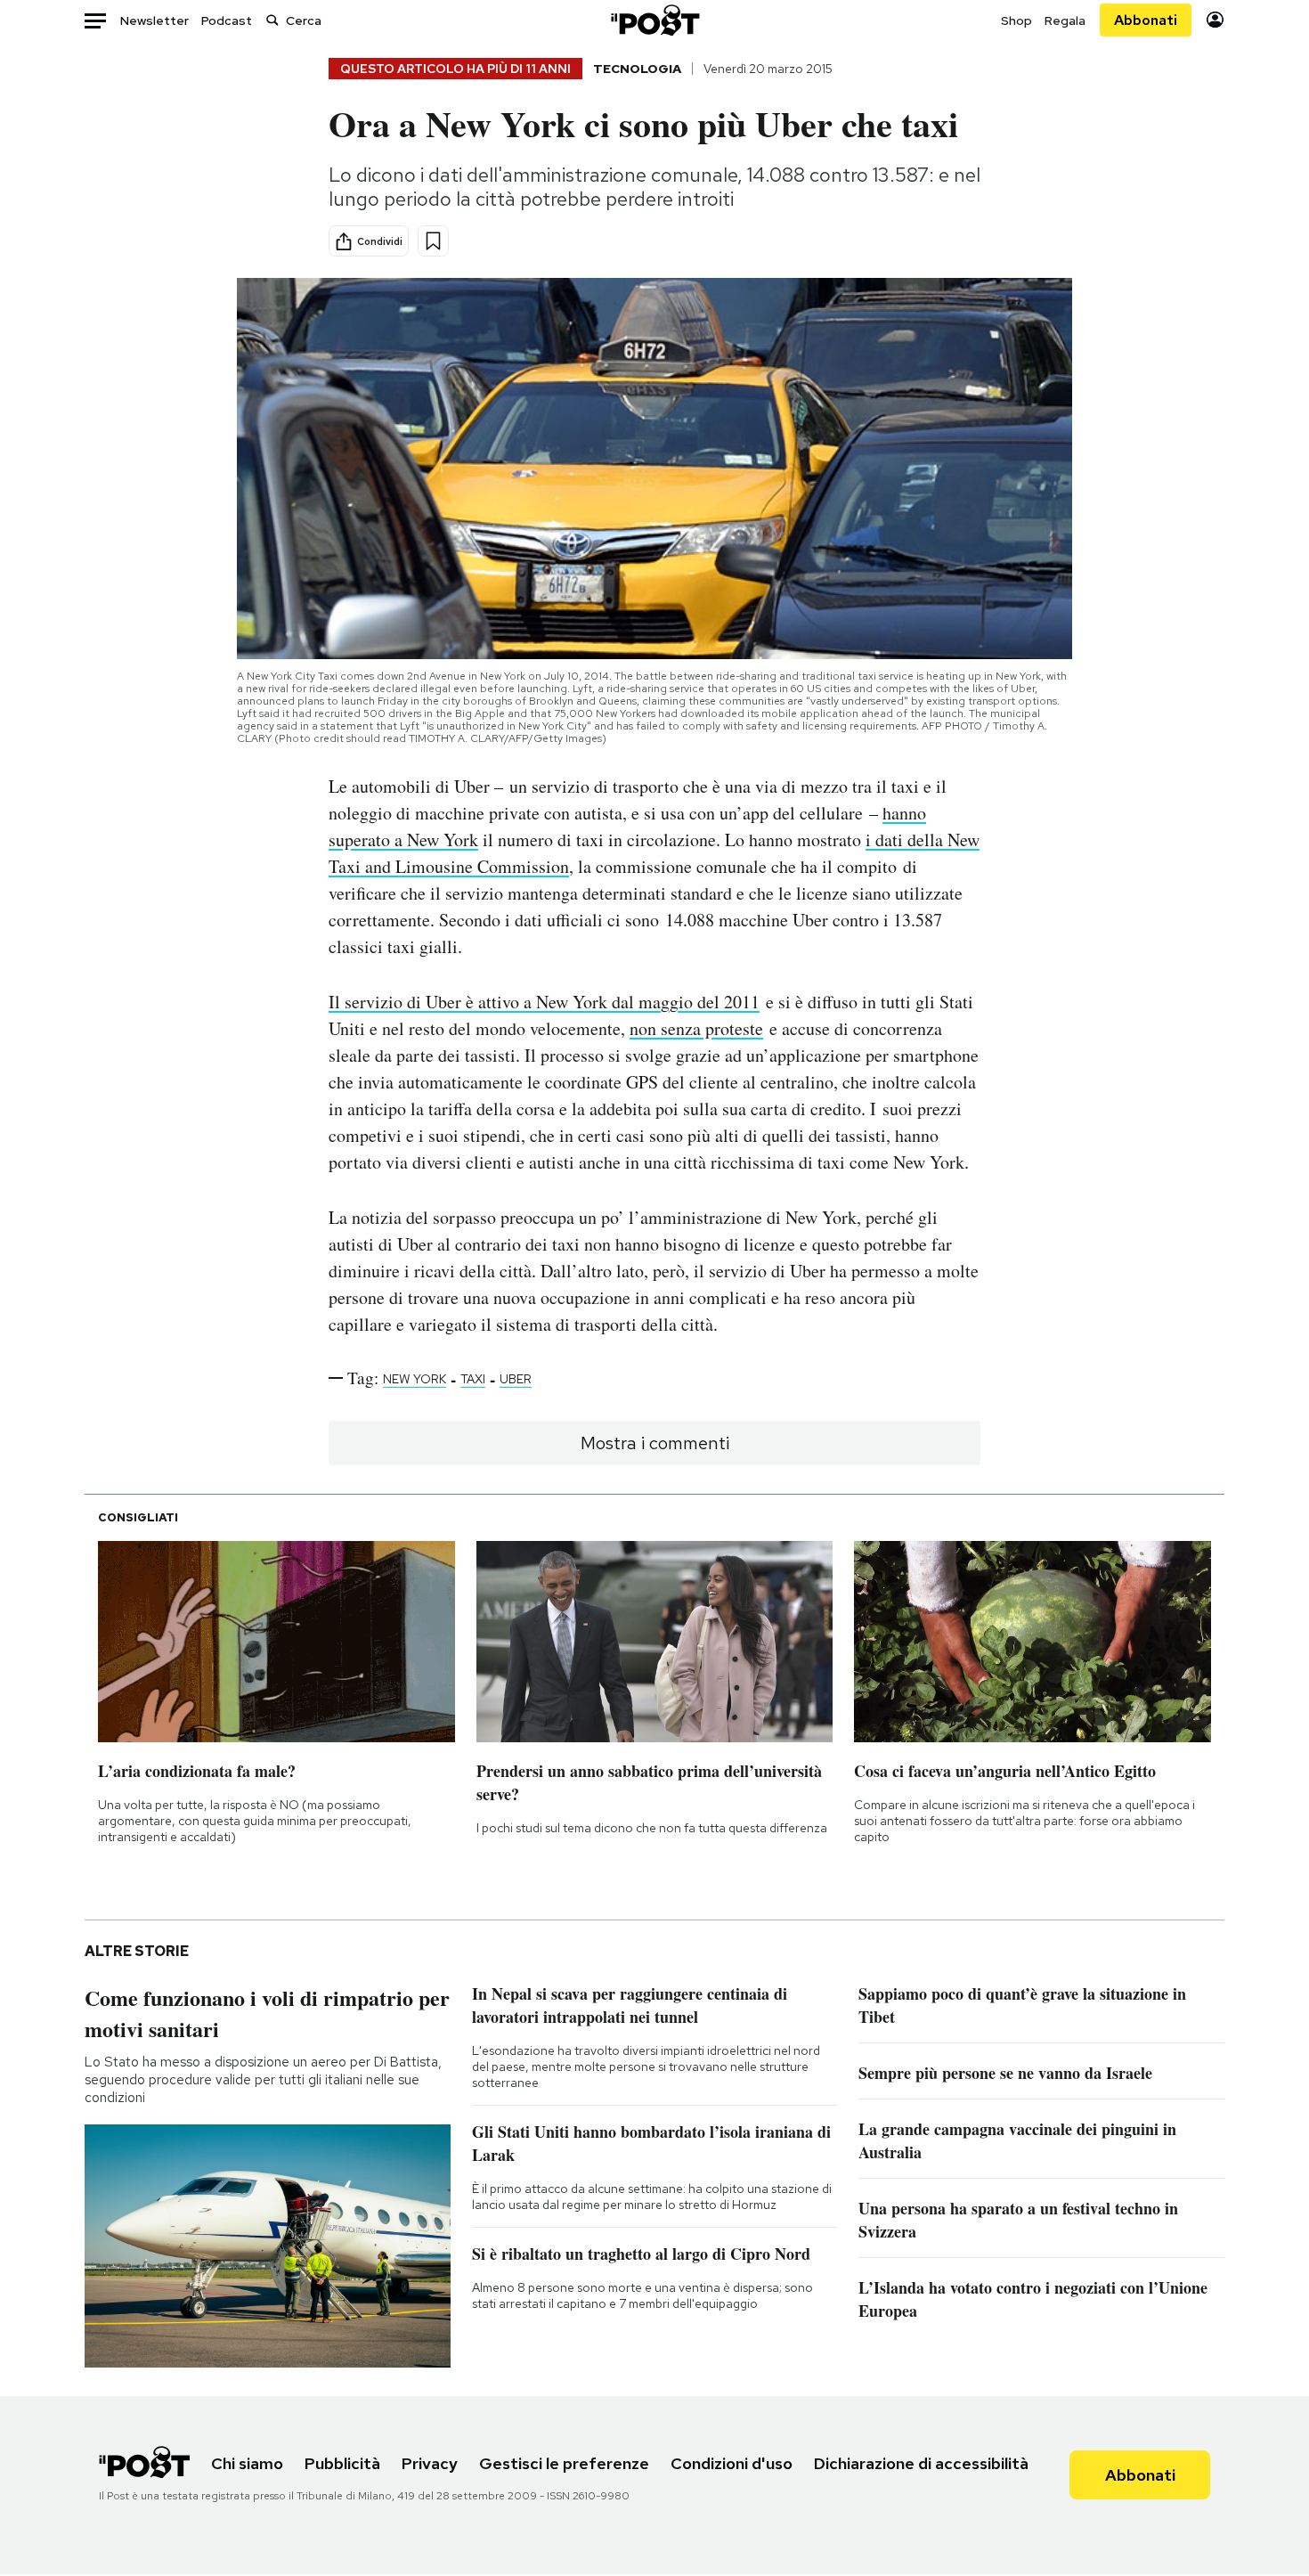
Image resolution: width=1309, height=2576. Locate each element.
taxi (473, 1379)
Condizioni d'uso (732, 2463)
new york (415, 1379)
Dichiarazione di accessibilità (921, 2463)
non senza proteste (696, 1028)
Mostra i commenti (655, 1443)
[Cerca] (272, 20)
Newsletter (154, 20)
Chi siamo (247, 2463)
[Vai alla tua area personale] (1215, 20)
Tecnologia (637, 69)
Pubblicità (342, 2463)
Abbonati (1146, 20)
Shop (1016, 20)
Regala (1065, 20)
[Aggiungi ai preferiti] (433, 241)
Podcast (227, 20)
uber (516, 1379)
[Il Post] (654, 20)
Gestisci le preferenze (564, 2463)
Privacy (430, 2463)
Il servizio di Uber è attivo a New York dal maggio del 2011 (544, 1002)
